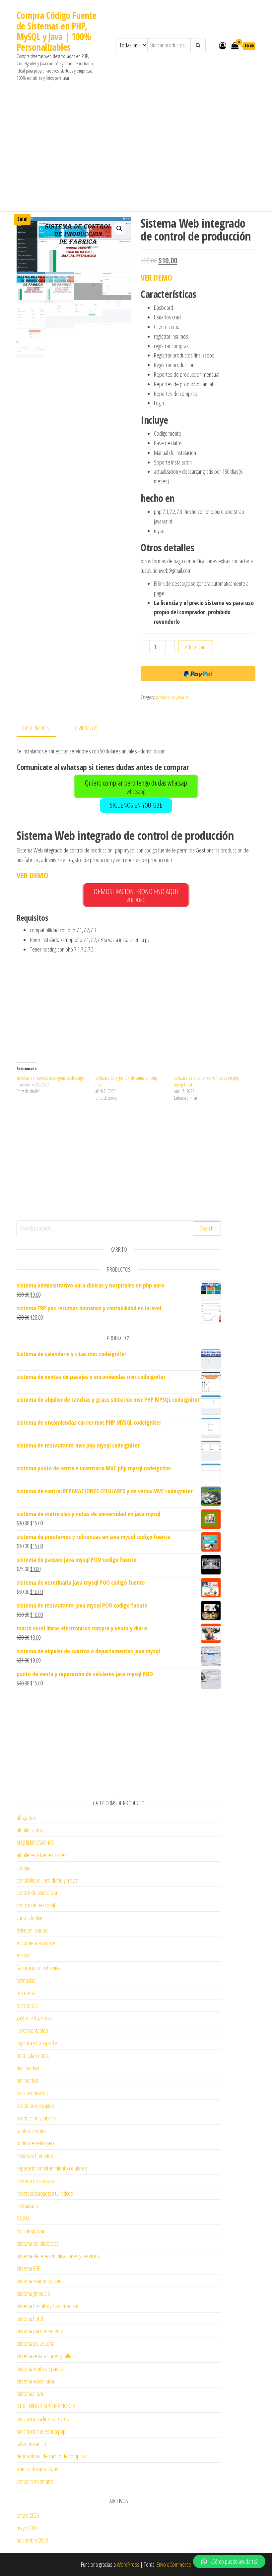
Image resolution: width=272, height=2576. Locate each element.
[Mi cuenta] (223, 45)
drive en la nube (32, 1930)
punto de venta (31, 2131)
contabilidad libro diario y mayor (48, 1880)
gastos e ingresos (34, 2018)
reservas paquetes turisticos (45, 2193)
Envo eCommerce (174, 2564)
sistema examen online (39, 2281)
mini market (28, 2068)
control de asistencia (37, 1892)
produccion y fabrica (172, 697)
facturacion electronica (38, 1968)
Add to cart (196, 647)
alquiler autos (30, 1830)
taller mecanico (31, 2444)
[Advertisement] (136, 142)
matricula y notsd (33, 2055)
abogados (26, 1818)
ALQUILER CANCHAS (35, 1842)
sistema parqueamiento (40, 2331)
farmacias (26, 1980)
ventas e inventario (35, 2481)
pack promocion (32, 2093)
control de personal (36, 1905)
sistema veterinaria (35, 2381)
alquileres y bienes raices (42, 1855)
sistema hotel (30, 2319)
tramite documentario (38, 2469)
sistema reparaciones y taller (45, 2356)
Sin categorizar (31, 2231)
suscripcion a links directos (43, 2419)
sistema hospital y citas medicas (48, 2306)
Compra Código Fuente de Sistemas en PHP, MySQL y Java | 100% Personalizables (57, 31)
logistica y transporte (37, 2043)
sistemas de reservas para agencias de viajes (50, 1078)
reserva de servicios (37, 2181)
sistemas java (30, 2393)
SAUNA (23, 2218)
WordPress (128, 2564)
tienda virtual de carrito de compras (51, 2456)
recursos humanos (35, 2156)
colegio (24, 1868)
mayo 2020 (27, 2528)
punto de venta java (35, 2143)
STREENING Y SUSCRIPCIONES (46, 2406)
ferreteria (26, 1993)
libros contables (32, 2030)
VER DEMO (156, 277)
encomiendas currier (37, 1943)
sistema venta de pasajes (42, 2369)
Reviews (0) (86, 728)
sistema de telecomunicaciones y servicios (58, 2256)
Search (206, 1228)
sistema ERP (29, 2268)
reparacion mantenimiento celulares (52, 2168)
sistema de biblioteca (38, 2243)
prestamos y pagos (35, 2106)
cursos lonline (30, 1918)
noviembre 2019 (32, 2540)
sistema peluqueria (35, 2343)
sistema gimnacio (33, 2293)
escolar (24, 1955)
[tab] (41, 728)
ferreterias (27, 2005)
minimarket (27, 2080)
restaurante (28, 2206)
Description (36, 728)
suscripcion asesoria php (41, 2431)
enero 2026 (28, 2515)
